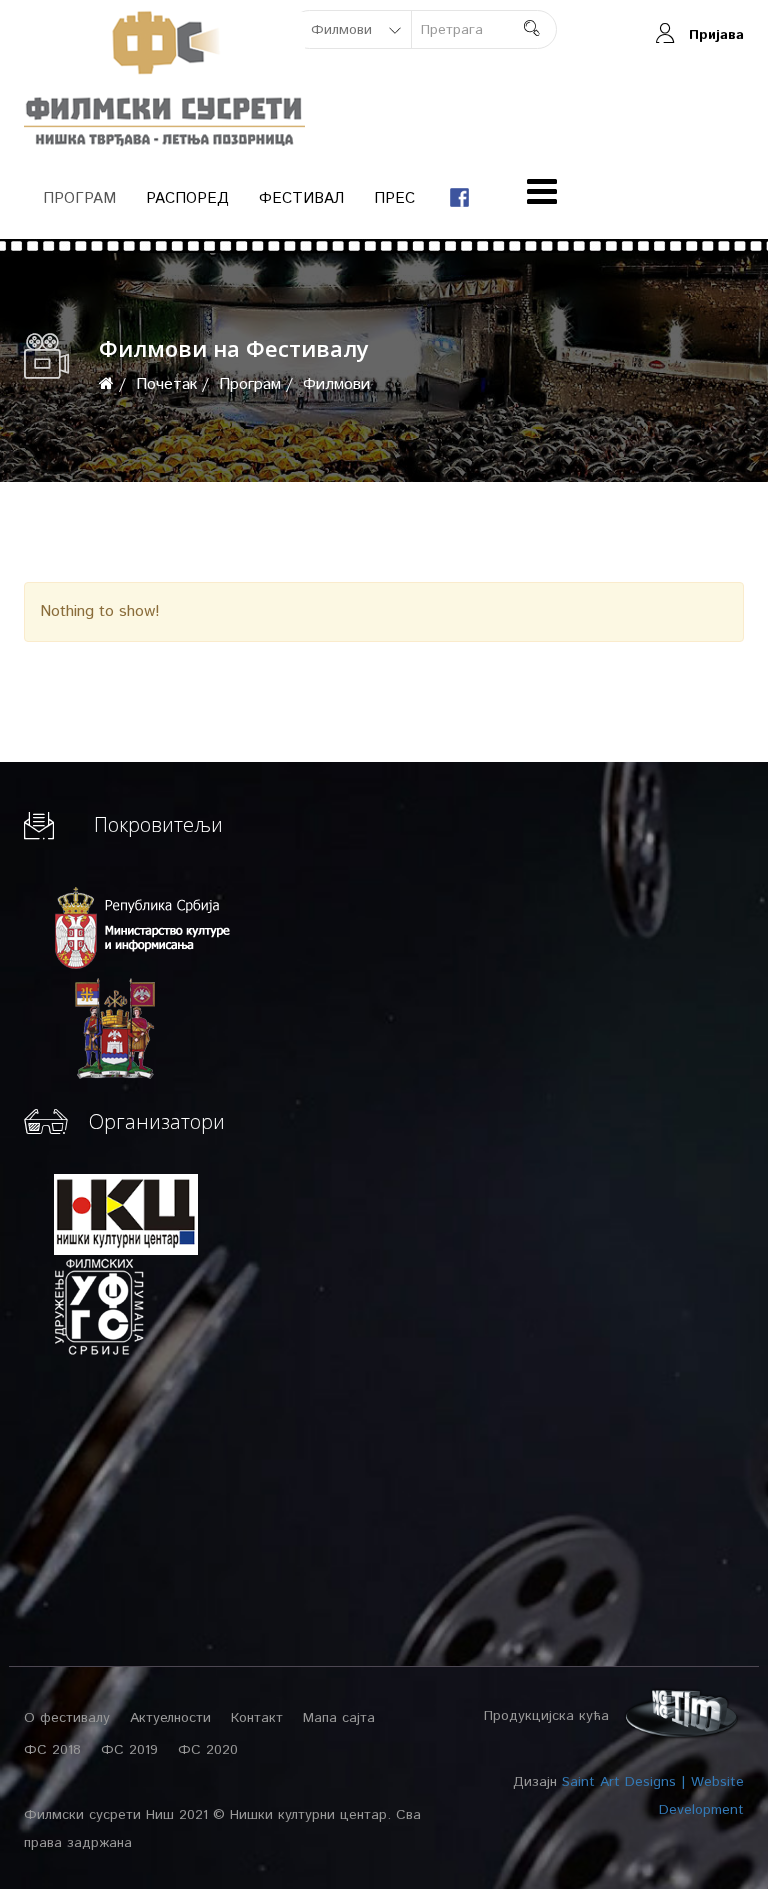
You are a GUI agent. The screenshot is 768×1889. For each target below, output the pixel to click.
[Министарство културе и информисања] (144, 927)
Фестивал (301, 198)
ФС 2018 (52, 1750)
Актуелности (170, 1718)
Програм (79, 198)
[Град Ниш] (106, 1028)
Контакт (257, 1718)
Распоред (187, 198)
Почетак (166, 384)
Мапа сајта (339, 1718)
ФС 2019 (129, 1750)
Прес (394, 198)
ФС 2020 (208, 1750)
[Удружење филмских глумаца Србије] (99, 1305)
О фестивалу (67, 1718)
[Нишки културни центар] (136, 1214)
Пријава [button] (716, 35)
